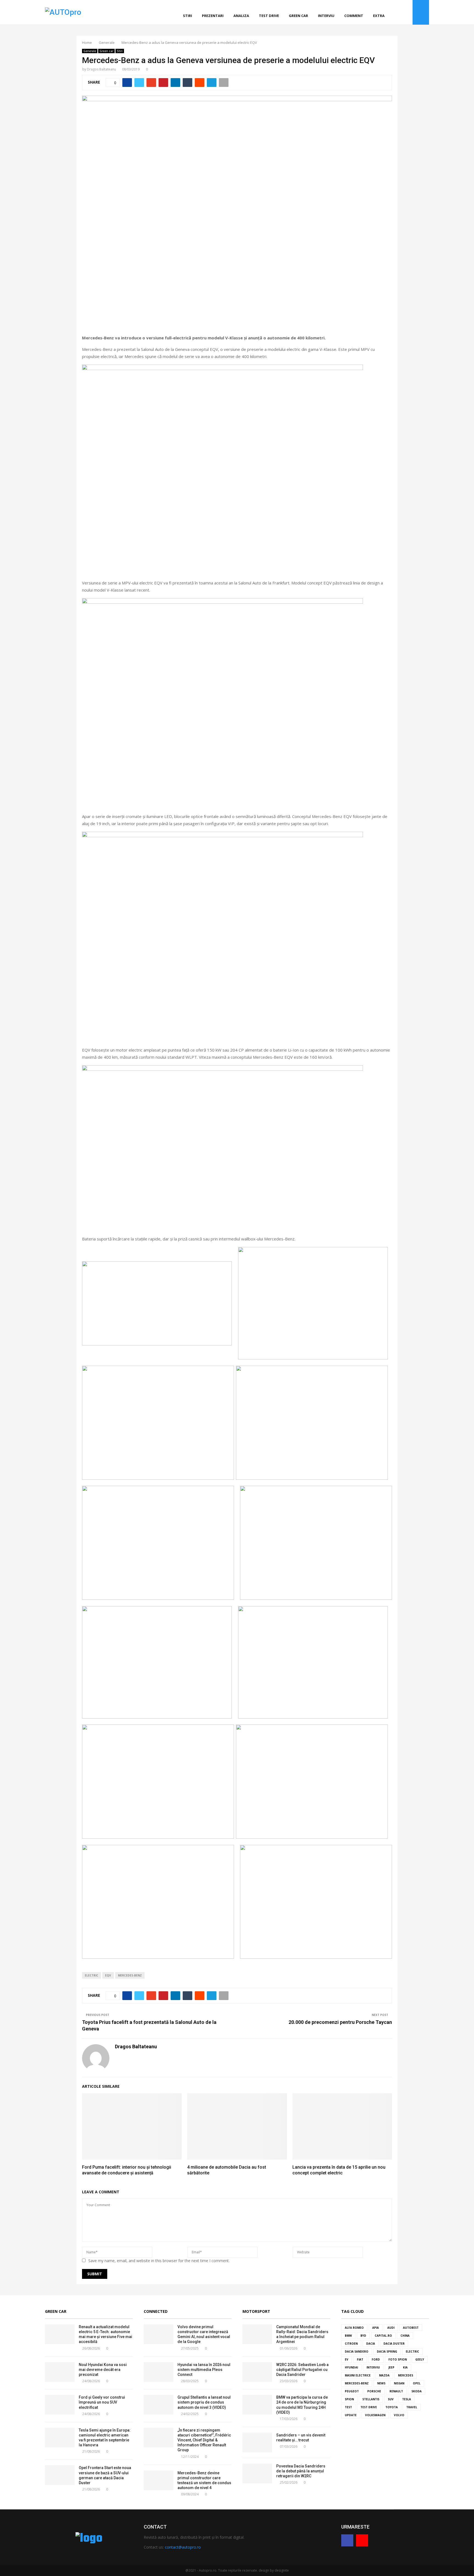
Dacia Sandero (357, 2351)
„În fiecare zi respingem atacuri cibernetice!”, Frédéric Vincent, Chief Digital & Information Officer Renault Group (204, 2440)
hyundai (351, 2367)
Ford (376, 2359)
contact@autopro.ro (183, 2547)
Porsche (374, 2391)
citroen (351, 2344)
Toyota (392, 2407)
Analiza (241, 16)
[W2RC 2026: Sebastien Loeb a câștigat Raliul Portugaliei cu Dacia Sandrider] (257, 2372)
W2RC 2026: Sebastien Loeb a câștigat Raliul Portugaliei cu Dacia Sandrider (302, 2370)
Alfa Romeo (354, 2328)
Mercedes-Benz (130, 1975)
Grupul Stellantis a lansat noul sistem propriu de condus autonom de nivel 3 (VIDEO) (204, 2402)
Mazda (384, 2375)
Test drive (269, 16)
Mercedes (406, 2375)
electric (91, 1975)
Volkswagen (375, 2415)
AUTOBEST (411, 2328)
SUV (391, 2399)
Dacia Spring (387, 2351)
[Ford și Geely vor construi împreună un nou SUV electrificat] (60, 2405)
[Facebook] (401, 12)
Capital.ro (383, 2336)
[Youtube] (407, 12)
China (405, 2336)
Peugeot (352, 2391)
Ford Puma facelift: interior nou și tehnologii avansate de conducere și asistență (127, 2170)
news (381, 2383)
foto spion (398, 2359)
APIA (376, 2328)
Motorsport (256, 2311)
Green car (298, 16)
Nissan (399, 2383)
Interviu (326, 16)
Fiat (360, 2359)
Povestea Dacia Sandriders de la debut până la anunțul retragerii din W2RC (301, 2471)
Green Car (56, 2311)
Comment (354, 16)
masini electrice (358, 2375)
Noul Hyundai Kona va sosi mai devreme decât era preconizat (103, 2370)
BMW (348, 2336)
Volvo (399, 2415)
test (348, 2407)
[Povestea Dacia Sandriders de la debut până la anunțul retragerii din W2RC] (257, 2473)
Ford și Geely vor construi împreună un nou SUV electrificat (102, 2402)
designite (282, 2570)
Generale (90, 51)
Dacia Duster (394, 2344)
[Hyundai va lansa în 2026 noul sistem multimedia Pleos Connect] (159, 2372)
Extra (379, 16)
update (351, 2415)
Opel (417, 2383)
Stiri (187, 16)
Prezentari (213, 16)
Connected (156, 2311)
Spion (349, 2399)
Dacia (371, 2344)
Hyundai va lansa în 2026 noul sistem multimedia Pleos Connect (204, 2370)
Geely (420, 2359)
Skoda (417, 2391)
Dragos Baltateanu (101, 69)
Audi (391, 2328)
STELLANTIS (371, 2399)
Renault (396, 2391)
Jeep (391, 2367)
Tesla (407, 2399)
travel (412, 2407)
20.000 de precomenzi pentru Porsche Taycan (340, 2022)
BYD (363, 2336)
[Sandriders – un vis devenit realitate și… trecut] (257, 2442)
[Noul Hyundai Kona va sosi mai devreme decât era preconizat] (60, 2372)
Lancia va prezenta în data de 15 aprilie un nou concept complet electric (339, 2170)
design (264, 2570)
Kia (405, 2367)
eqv (108, 1975)
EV (347, 2359)
